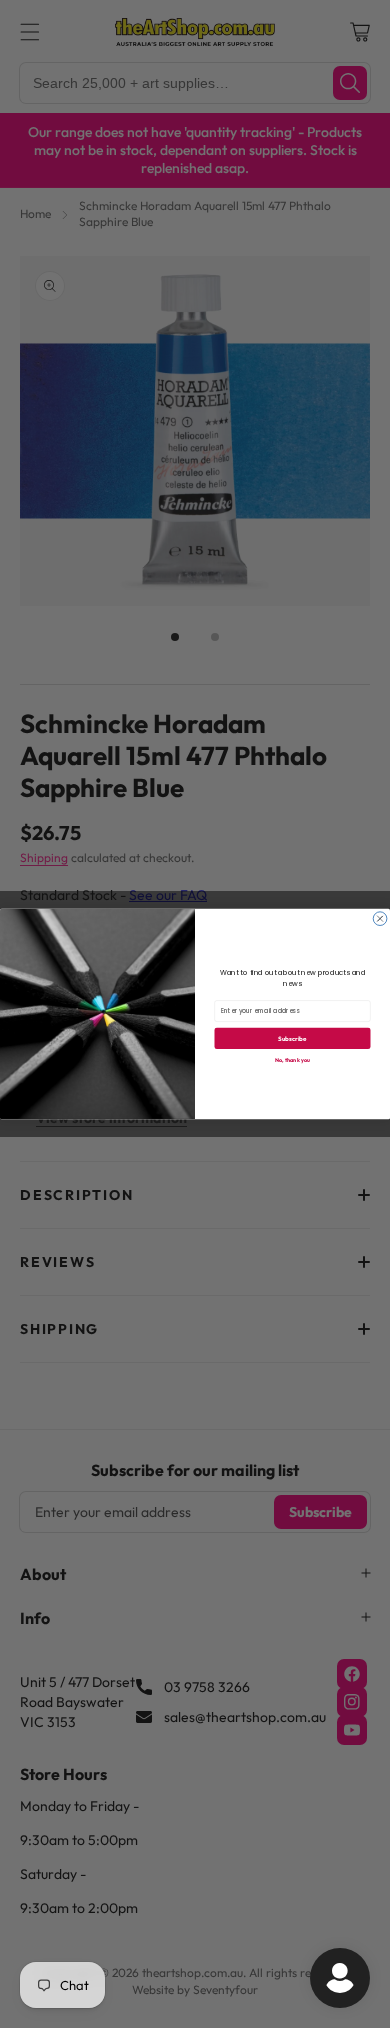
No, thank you (292, 1059)
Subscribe (292, 1038)
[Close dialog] (380, 919)
